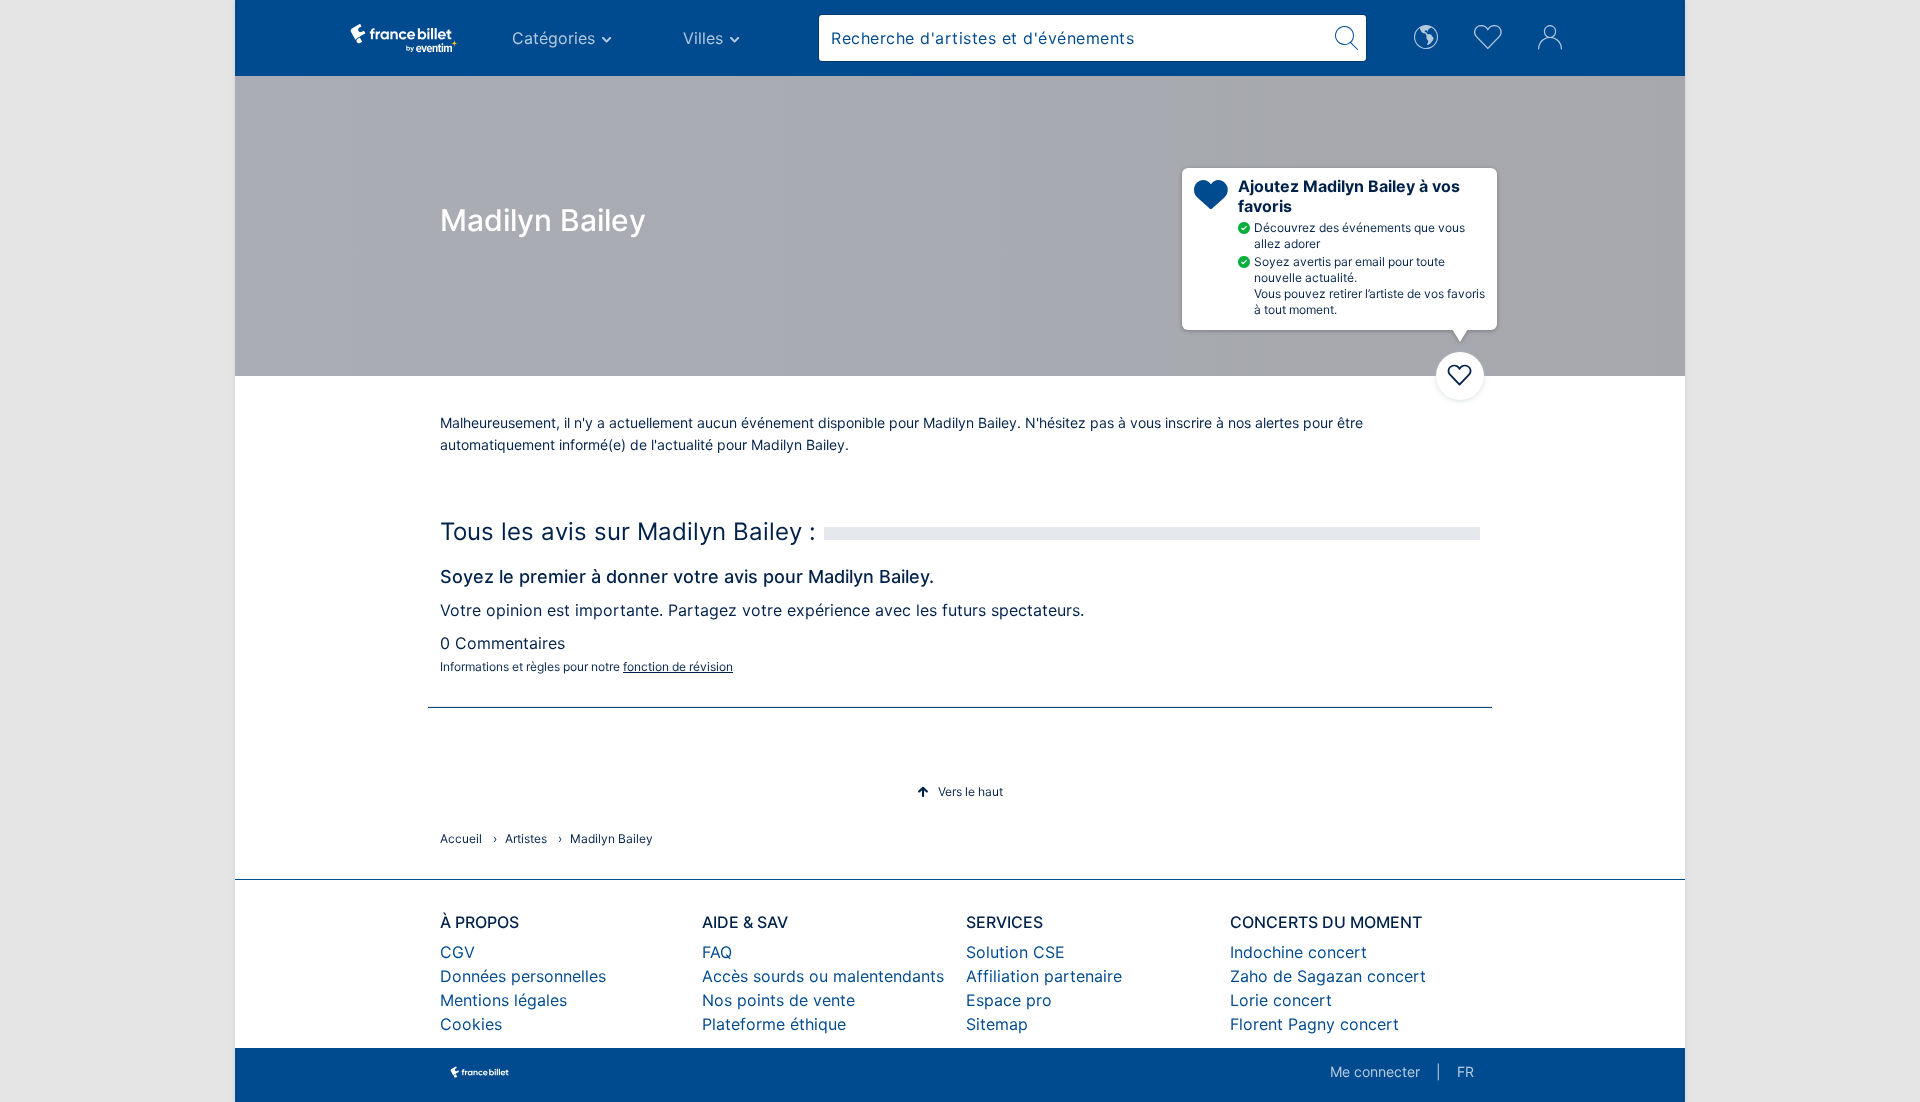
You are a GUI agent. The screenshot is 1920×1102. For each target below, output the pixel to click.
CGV (457, 952)
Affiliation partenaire (1044, 976)
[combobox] (1073, 38)
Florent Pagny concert (1314, 1024)
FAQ (717, 952)
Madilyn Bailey (611, 838)
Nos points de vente (778, 1000)
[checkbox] (1460, 376)
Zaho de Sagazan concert (1328, 976)
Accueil (462, 838)
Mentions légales (503, 1000)
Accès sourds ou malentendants (823, 976)
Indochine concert (1298, 952)
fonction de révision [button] (678, 666)
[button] (960, 791)
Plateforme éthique (774, 1024)
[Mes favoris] (1488, 34)
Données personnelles (523, 976)
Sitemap (997, 1024)
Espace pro (1009, 1000)
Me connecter (1375, 1071)
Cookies (471, 1024)
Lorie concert (1281, 1000)
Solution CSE (1015, 952)
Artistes (526, 838)
